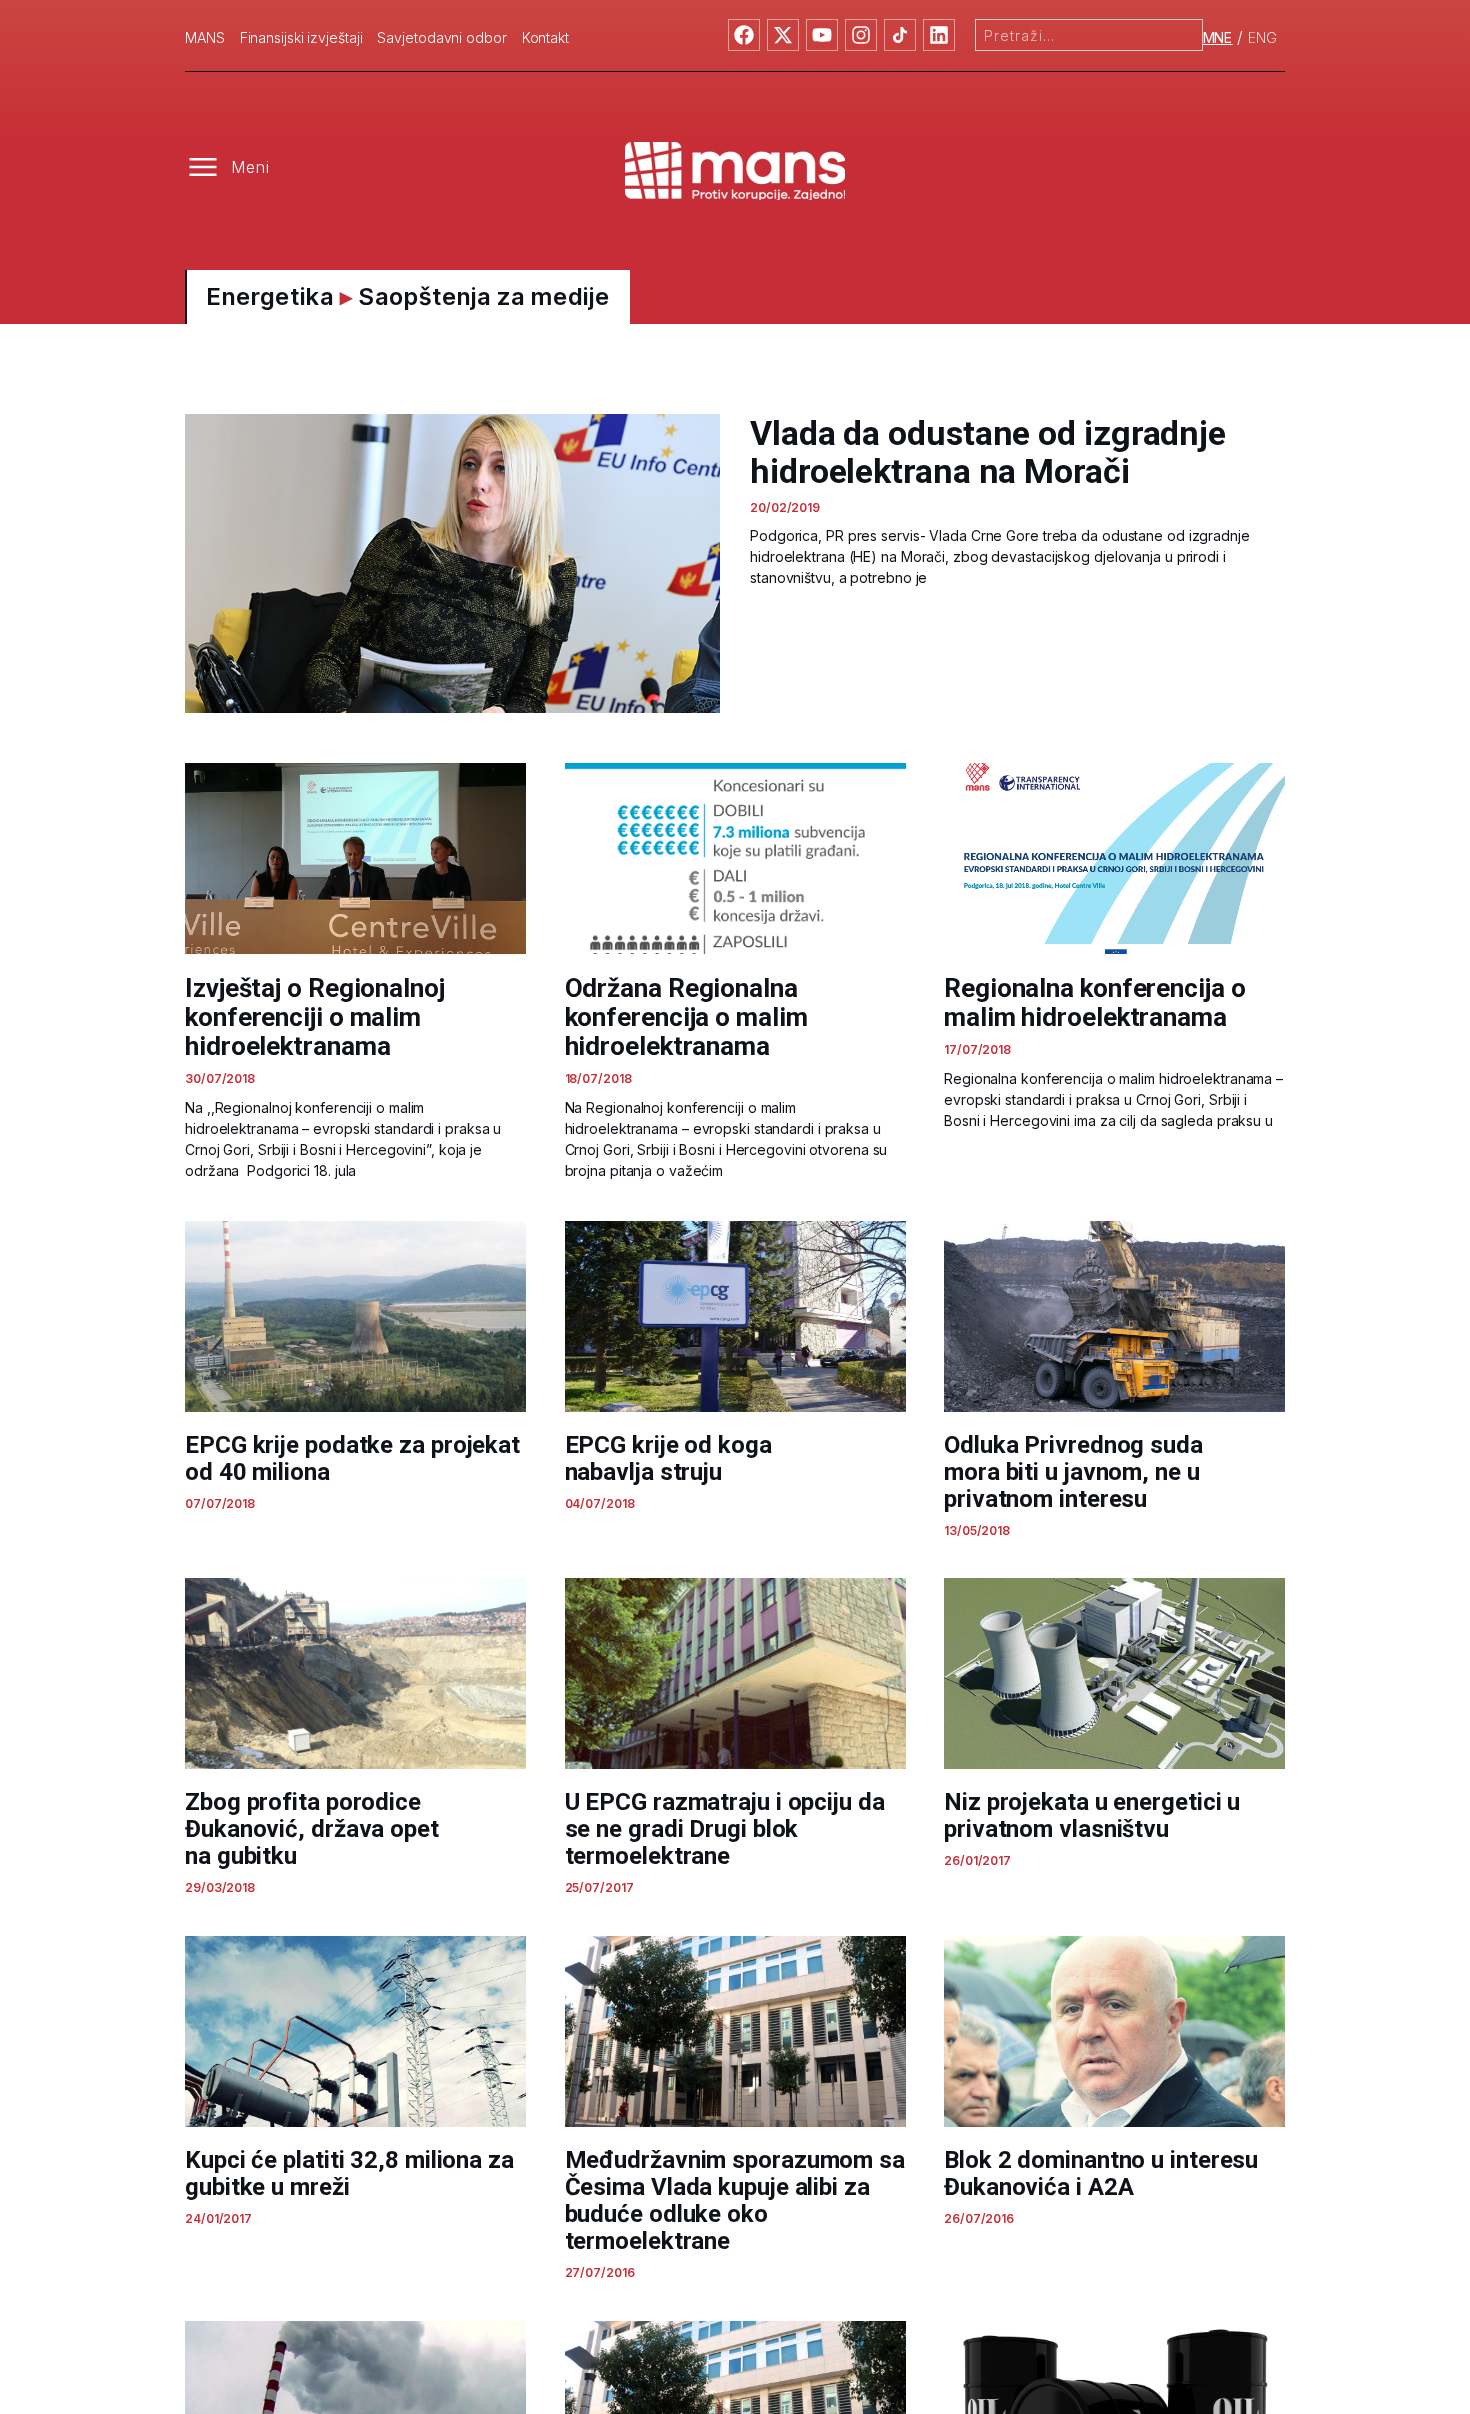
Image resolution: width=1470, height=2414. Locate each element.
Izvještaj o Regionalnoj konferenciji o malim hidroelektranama (315, 1017)
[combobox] (1089, 35)
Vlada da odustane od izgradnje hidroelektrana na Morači (988, 452)
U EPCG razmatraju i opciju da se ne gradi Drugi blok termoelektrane (725, 1829)
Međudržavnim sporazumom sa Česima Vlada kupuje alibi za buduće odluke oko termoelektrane (735, 2200)
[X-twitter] (783, 35)
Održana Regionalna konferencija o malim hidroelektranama (686, 1017)
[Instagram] (861, 35)
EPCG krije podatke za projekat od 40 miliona (352, 1458)
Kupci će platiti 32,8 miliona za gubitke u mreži (349, 2173)
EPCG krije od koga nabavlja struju (668, 1458)
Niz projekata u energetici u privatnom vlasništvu (1092, 1815)
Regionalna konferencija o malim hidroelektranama (1095, 1002)
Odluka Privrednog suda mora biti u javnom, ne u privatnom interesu (1073, 1472)
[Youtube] (822, 35)
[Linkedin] (939, 35)
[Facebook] (744, 35)
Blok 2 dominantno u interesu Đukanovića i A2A (1101, 2173)
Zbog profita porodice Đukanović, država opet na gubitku (312, 1829)
